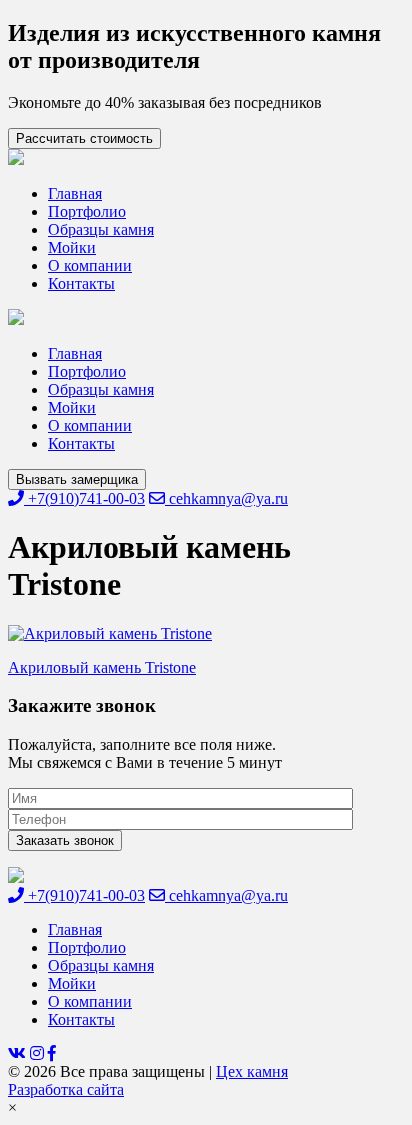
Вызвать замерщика (77, 479)
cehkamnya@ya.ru (226, 498)
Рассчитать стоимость (84, 138)
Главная (75, 193)
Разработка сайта (66, 1089)
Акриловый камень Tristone (102, 667)
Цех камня (252, 1071)
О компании (90, 265)
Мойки (72, 247)
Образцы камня (101, 229)
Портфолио (87, 211)
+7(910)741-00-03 (84, 498)
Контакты (81, 283)
